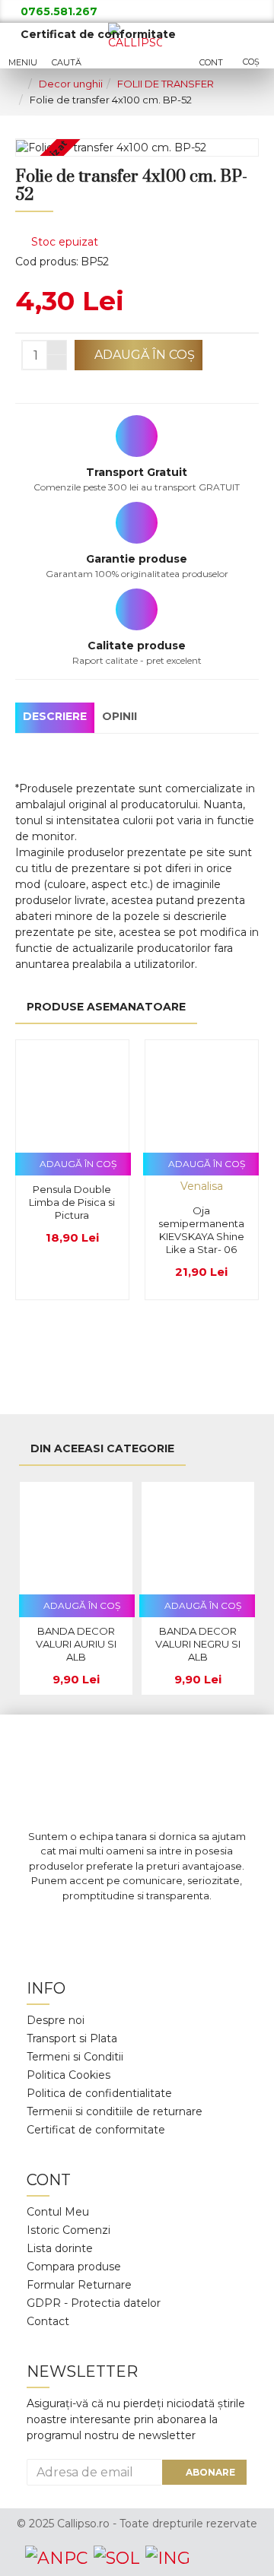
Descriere (55, 716)
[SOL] (116, 2558)
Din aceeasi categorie (102, 1448)
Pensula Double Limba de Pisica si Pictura (72, 1202)
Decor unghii (71, 84)
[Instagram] (114, 1926)
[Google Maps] (160, 1926)
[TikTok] (205, 1926)
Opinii (119, 716)
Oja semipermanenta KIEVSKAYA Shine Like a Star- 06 (201, 1230)
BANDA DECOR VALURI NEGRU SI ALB (198, 1644)
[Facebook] (68, 1926)
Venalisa (202, 1186)
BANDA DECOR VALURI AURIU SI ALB (76, 1644)
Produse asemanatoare (106, 1007)
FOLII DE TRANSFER (166, 84)
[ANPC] (56, 2558)
